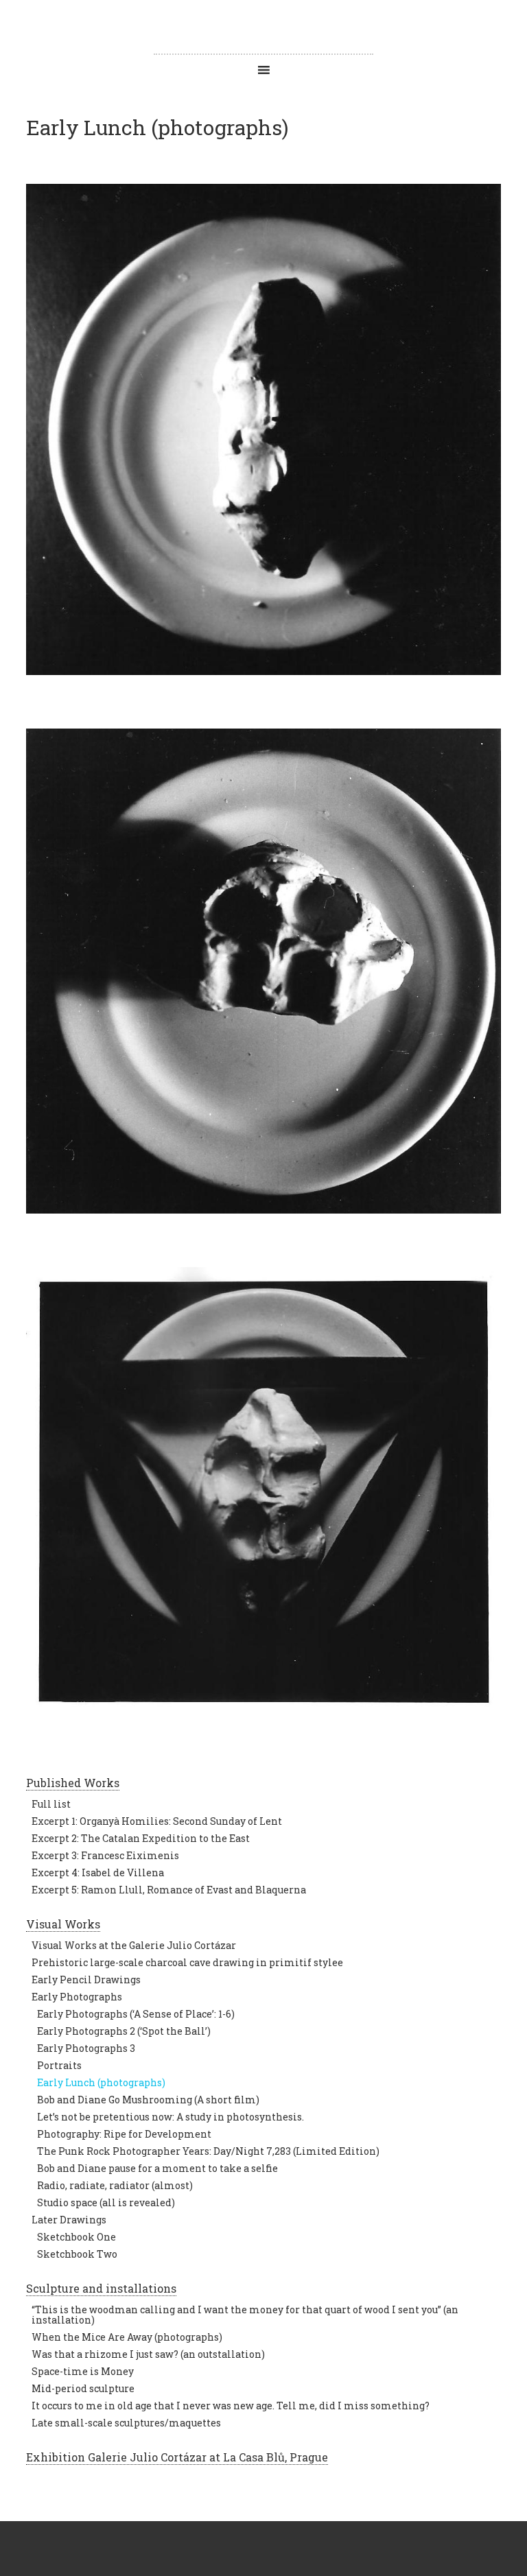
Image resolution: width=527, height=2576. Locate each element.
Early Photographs (77, 1997)
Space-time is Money (83, 2371)
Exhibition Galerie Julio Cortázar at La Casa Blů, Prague (177, 2457)
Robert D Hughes (263, 27)
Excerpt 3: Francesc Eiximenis (105, 1855)
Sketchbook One (77, 2237)
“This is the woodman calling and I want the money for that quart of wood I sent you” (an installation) (245, 2315)
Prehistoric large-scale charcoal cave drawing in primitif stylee (187, 1962)
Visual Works (63, 1924)
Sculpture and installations (101, 2288)
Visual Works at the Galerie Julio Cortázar (134, 1945)
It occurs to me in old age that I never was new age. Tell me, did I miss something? (231, 2406)
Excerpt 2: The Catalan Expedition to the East (141, 1838)
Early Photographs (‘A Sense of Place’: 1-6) (136, 2014)
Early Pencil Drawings (86, 1980)
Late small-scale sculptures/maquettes (126, 2423)
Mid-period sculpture (83, 2388)
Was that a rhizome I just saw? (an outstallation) (148, 2354)
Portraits (59, 2065)
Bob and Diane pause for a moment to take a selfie (157, 2168)
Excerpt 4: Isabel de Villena (98, 1872)
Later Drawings (69, 2220)
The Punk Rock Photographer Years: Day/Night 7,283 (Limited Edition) (208, 2151)
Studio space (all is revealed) (106, 2202)
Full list (51, 1804)
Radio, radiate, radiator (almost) (115, 2185)
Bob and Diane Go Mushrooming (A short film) (148, 2100)
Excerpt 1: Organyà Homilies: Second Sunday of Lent (157, 1821)
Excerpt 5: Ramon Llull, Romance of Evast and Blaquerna (169, 1890)
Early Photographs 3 (86, 2048)
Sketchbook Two (77, 2254)
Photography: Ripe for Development (124, 2134)
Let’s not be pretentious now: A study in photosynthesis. (171, 2117)
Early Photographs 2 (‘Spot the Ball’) (124, 2031)
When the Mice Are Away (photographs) (127, 2337)
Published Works (73, 1783)
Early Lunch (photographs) (101, 2082)
